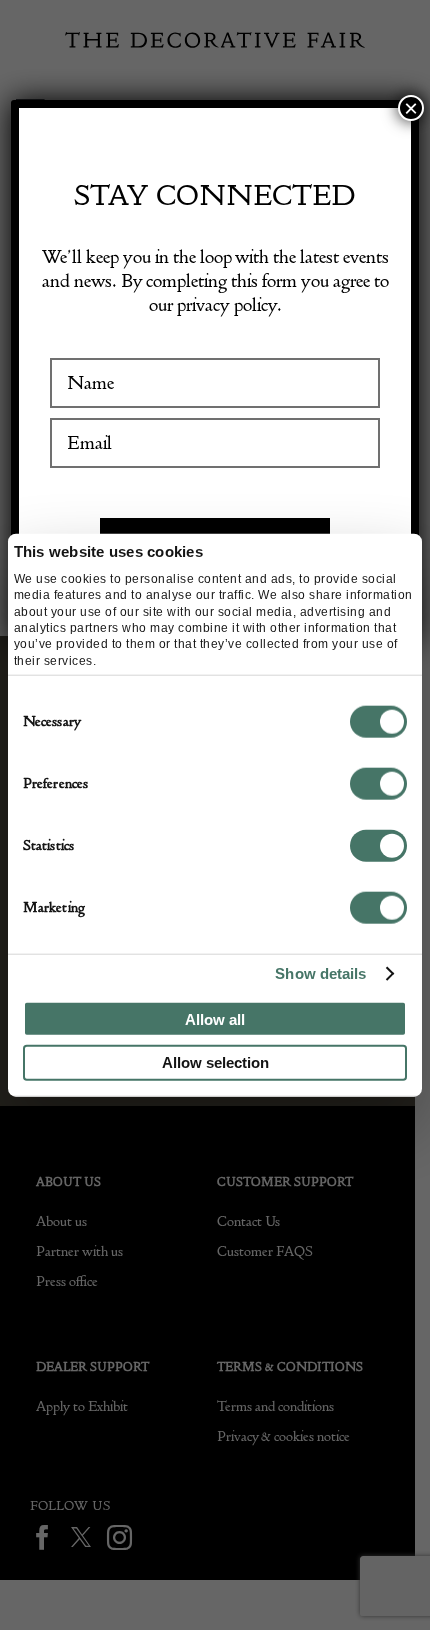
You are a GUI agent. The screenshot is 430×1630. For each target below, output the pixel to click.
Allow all (215, 1018)
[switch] (378, 783)
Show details (320, 973)
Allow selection (215, 1062)
